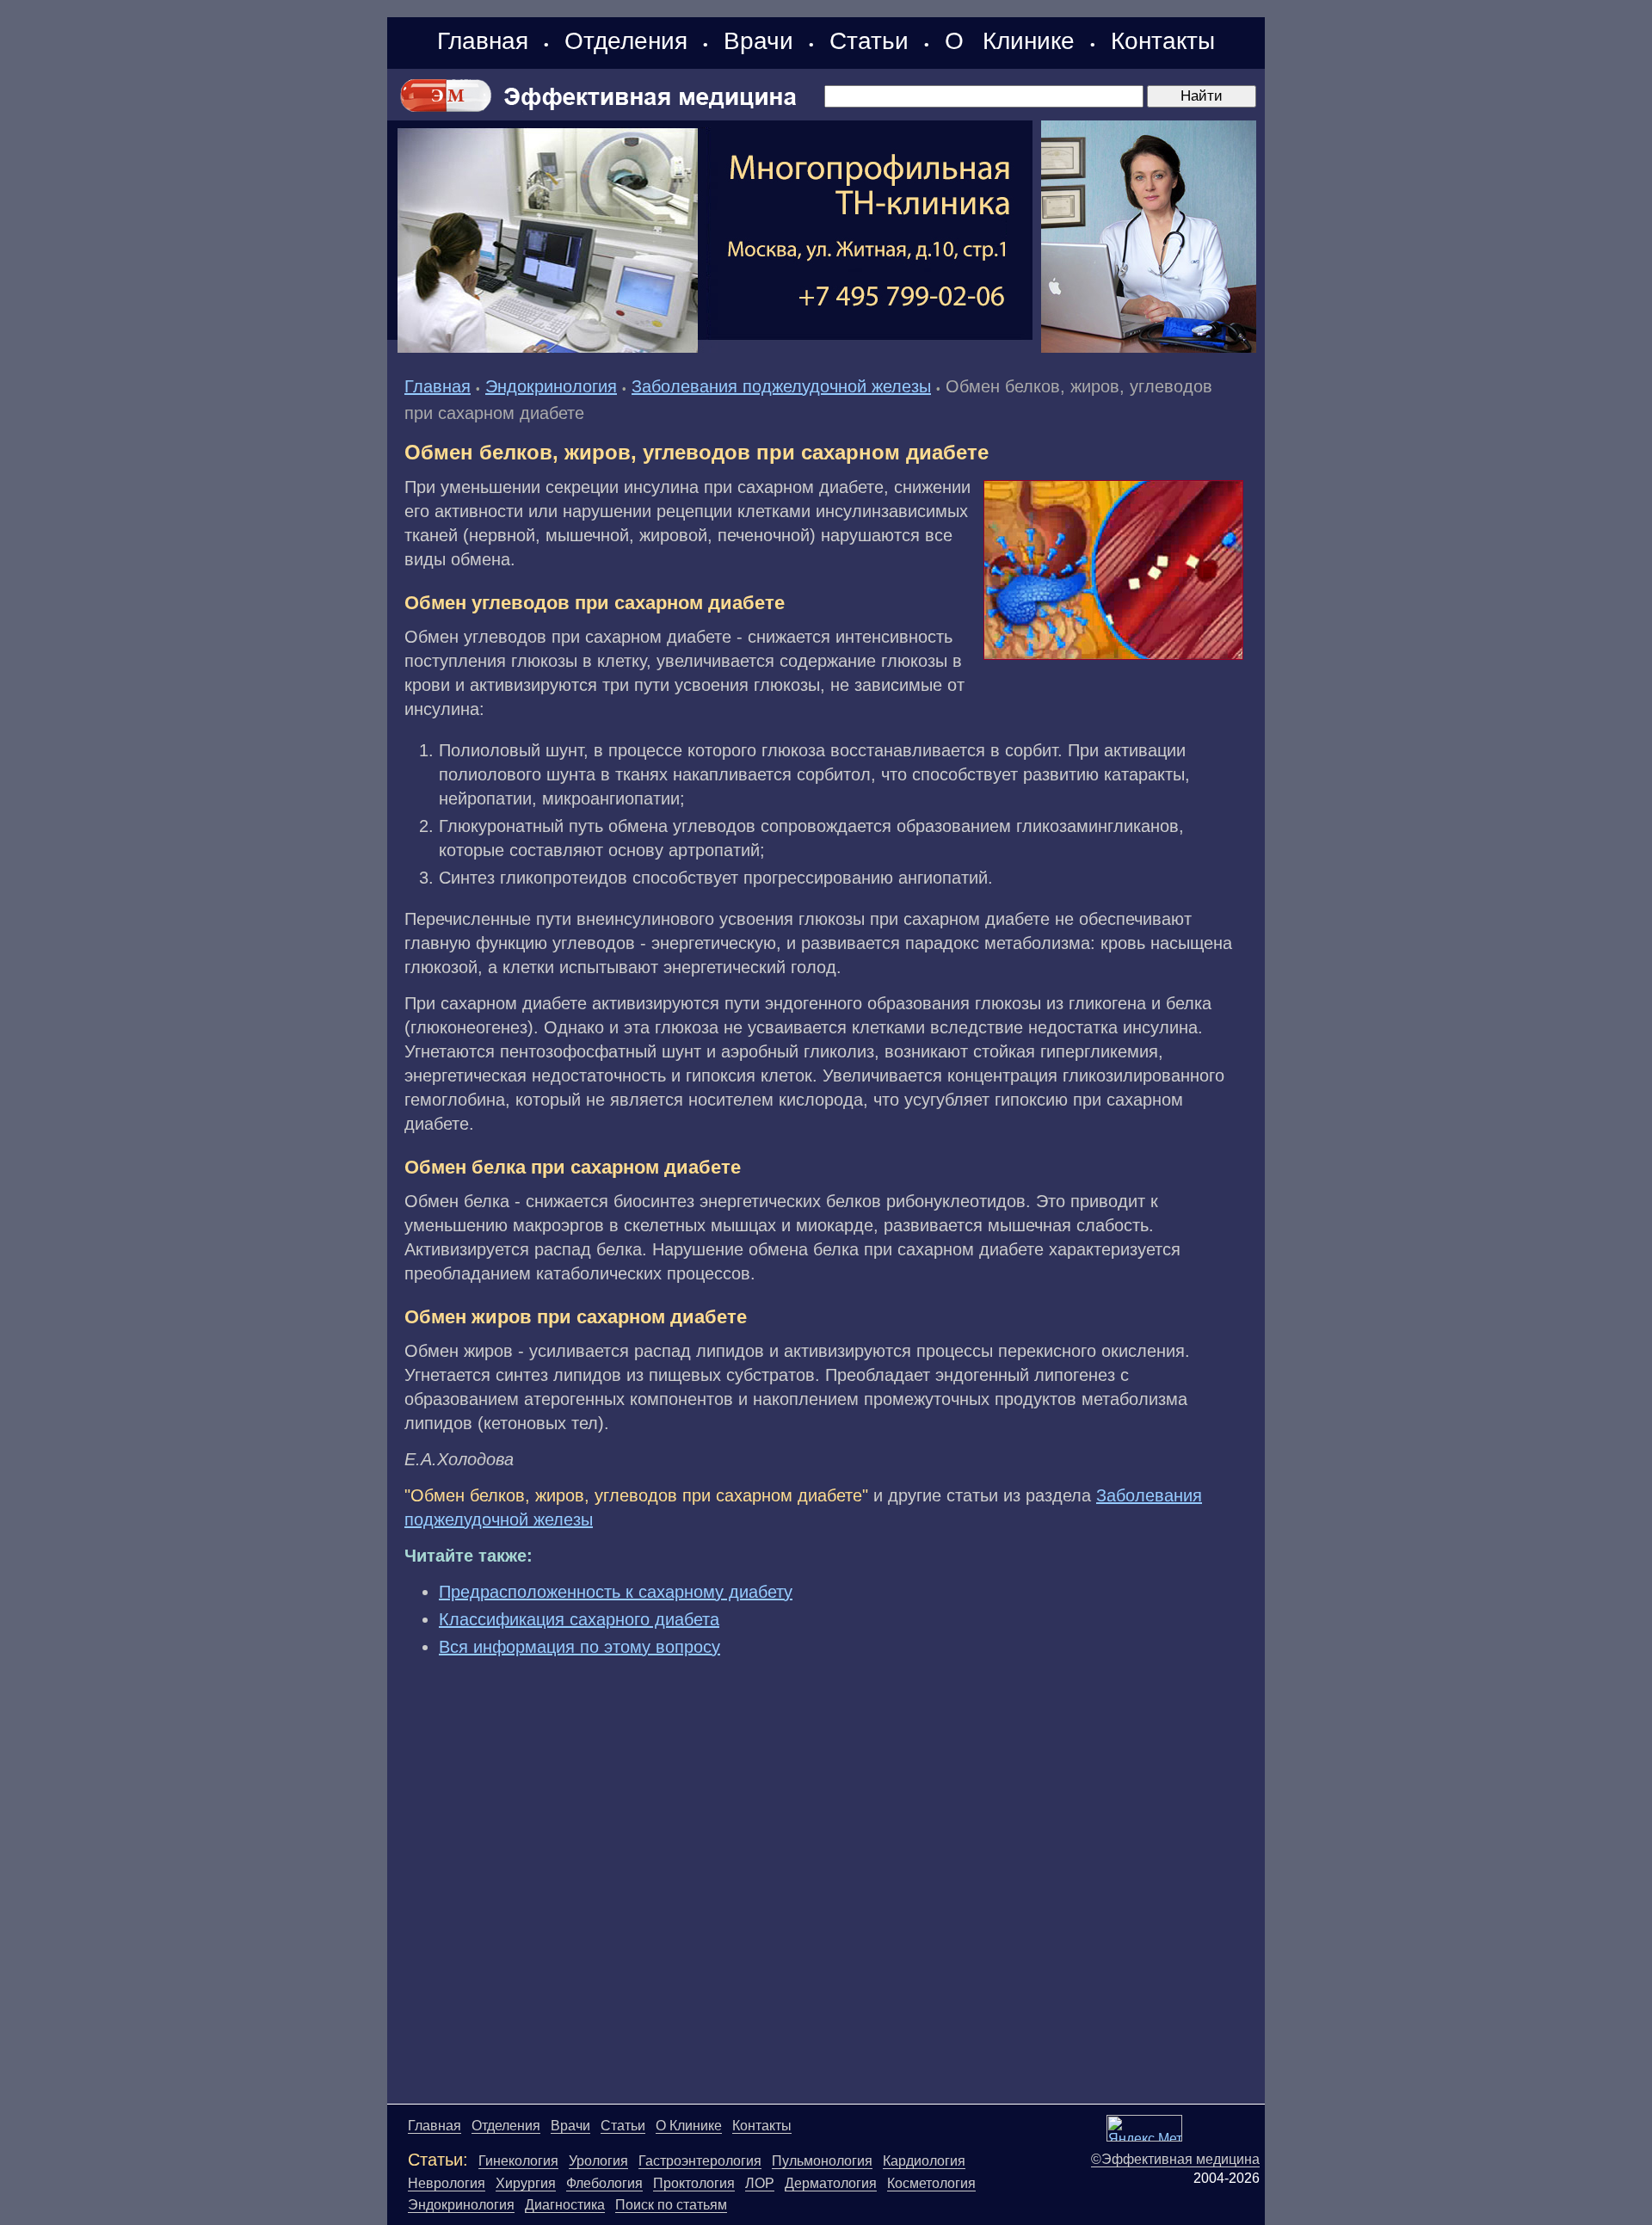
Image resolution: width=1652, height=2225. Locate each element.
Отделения (626, 41)
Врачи (758, 41)
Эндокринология (551, 386)
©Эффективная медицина (1175, 2159)
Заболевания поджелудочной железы (781, 386)
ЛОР (760, 2183)
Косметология (931, 2183)
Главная (483, 41)
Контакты (1163, 41)
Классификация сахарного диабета (579, 1619)
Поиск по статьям (671, 2205)
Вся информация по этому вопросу (579, 1647)
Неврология (447, 2183)
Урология (598, 2161)
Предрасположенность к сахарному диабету (616, 1592)
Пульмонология (822, 2161)
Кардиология (924, 2161)
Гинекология (518, 2161)
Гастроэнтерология (700, 2161)
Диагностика (565, 2205)
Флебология (604, 2183)
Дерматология (831, 2183)
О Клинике (1010, 41)
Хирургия (526, 2183)
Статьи (869, 41)
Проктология (694, 2183)
